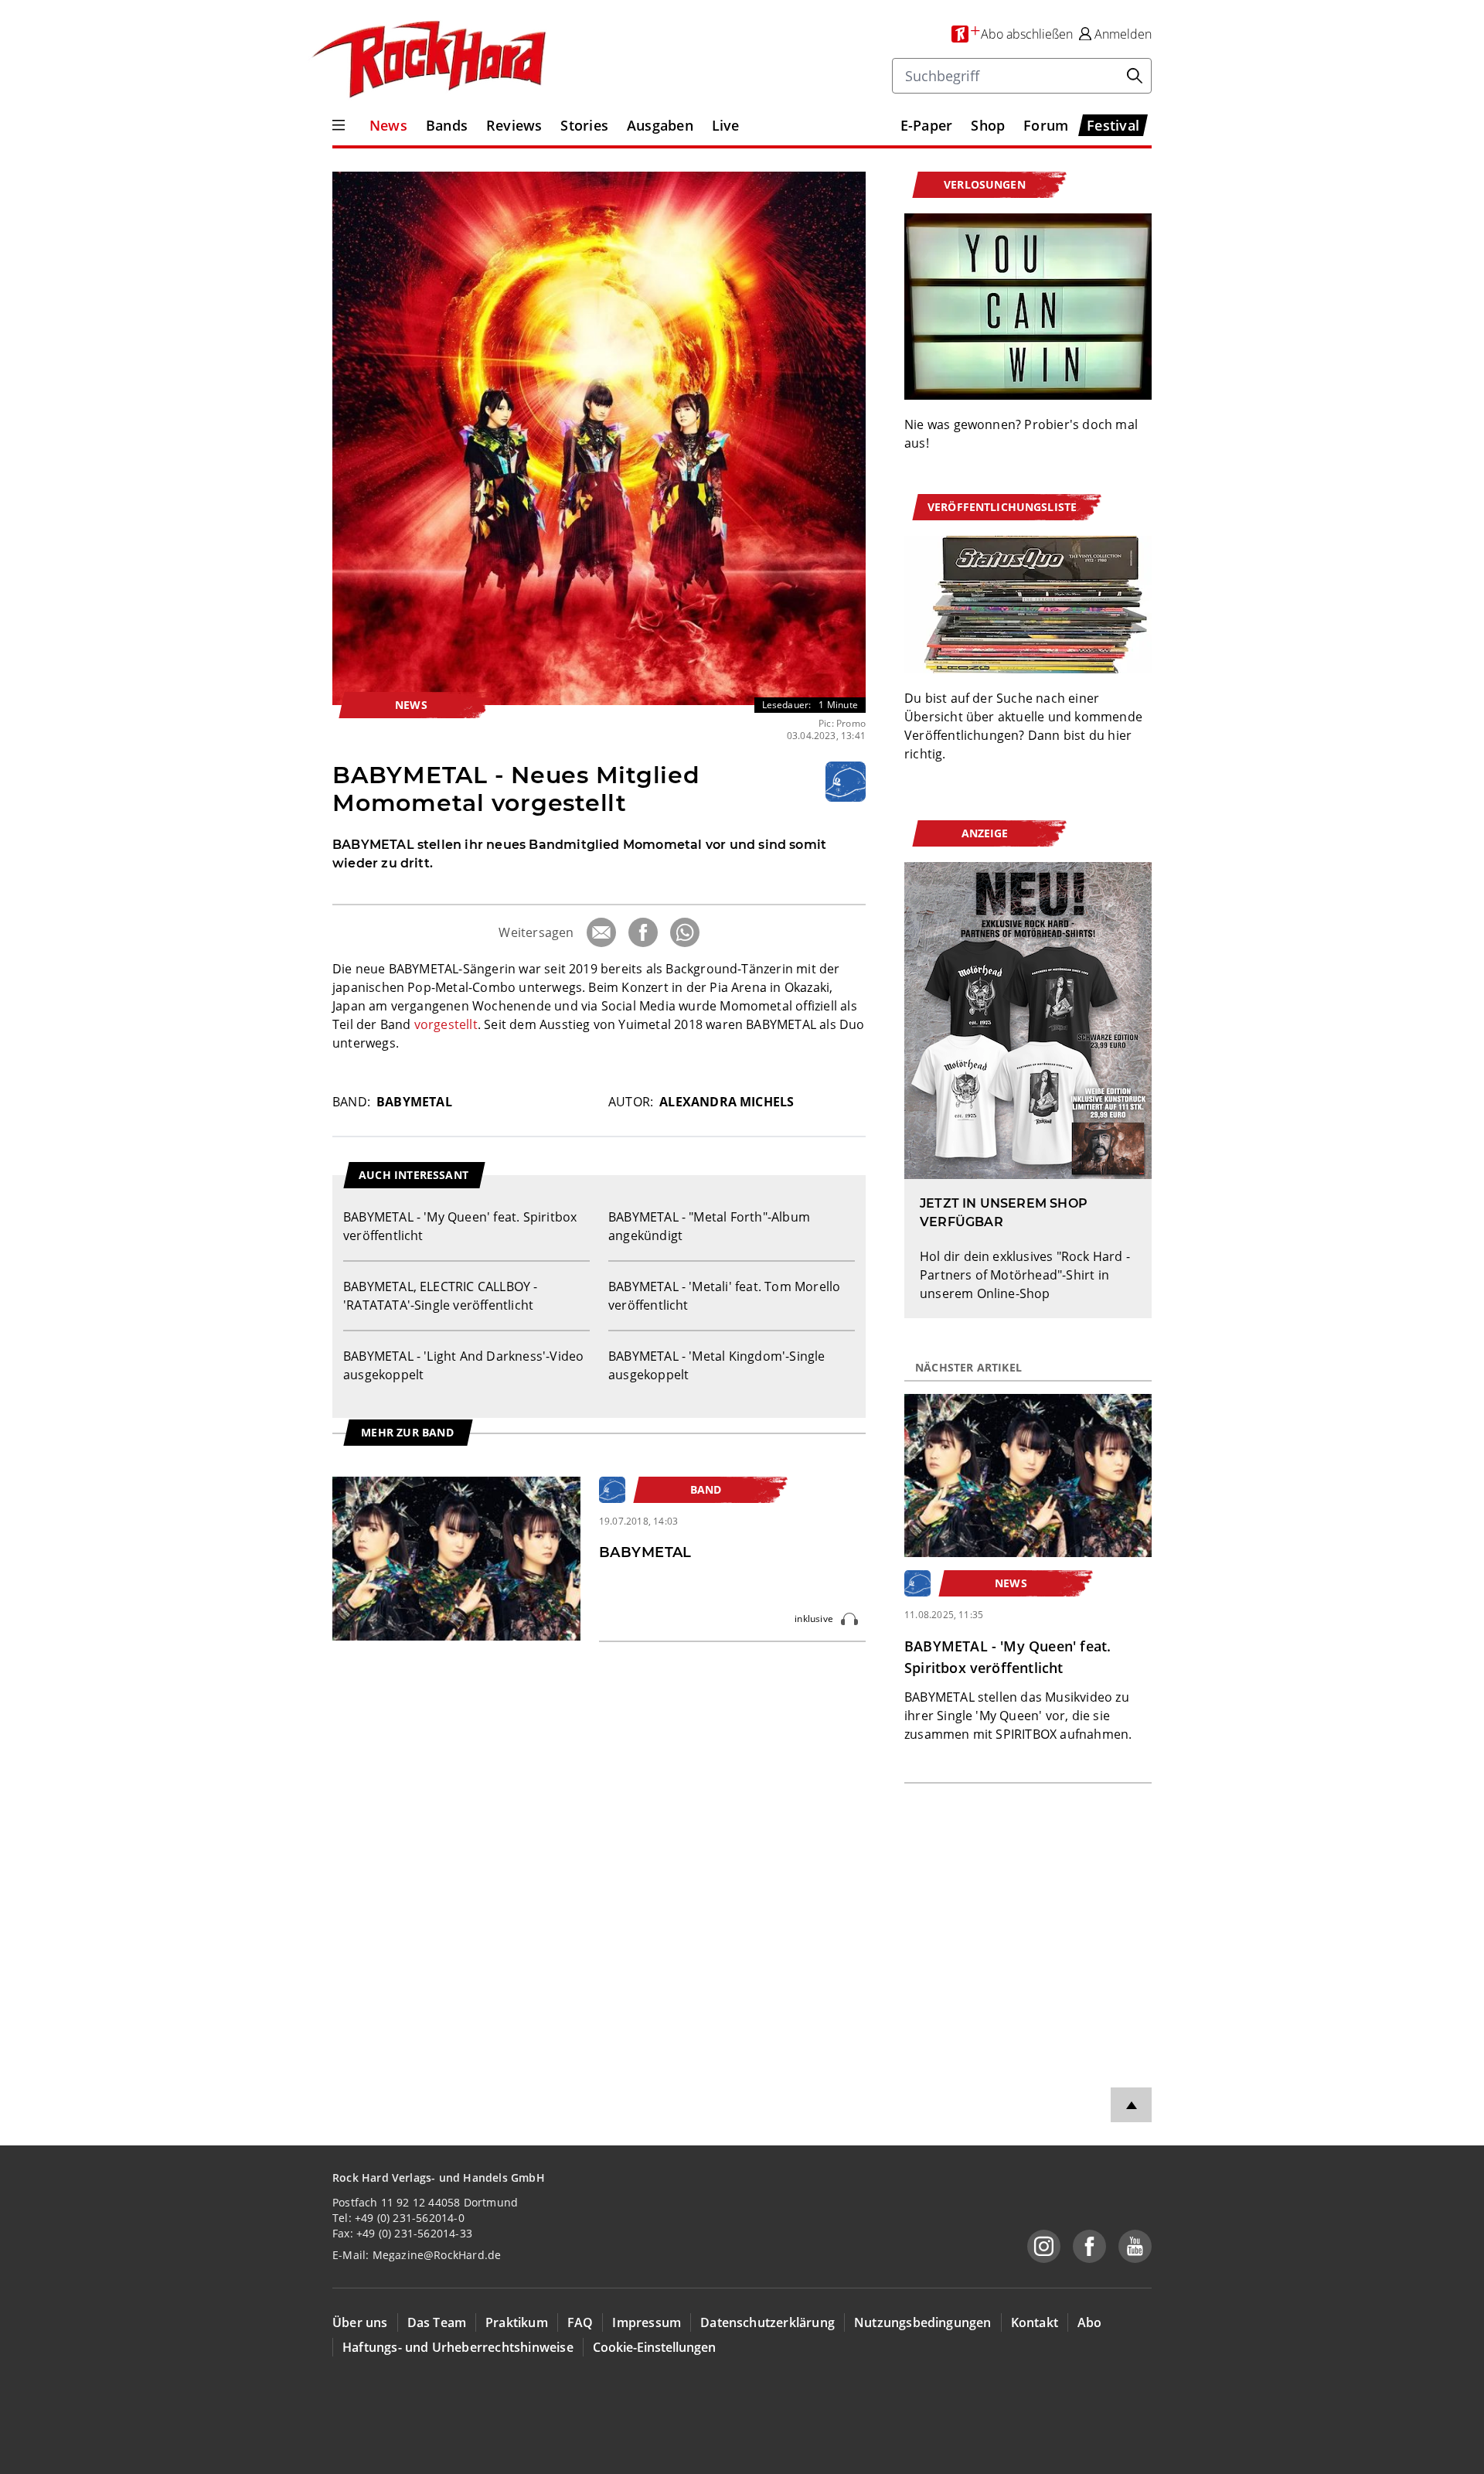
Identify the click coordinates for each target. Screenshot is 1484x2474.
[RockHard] (427, 60)
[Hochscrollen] (1131, 2105)
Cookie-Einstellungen (654, 2347)
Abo (1090, 2322)
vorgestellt (446, 1024)
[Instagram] (1044, 2246)
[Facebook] (643, 932)
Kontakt (1035, 2322)
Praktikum (517, 2322)
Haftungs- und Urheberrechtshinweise (458, 2347)
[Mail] (601, 932)
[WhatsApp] (685, 932)
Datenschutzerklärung (768, 2322)
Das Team (437, 2322)
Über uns (360, 2322)
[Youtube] (1135, 2246)
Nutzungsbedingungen (923, 2322)
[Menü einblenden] (339, 125)
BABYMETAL (414, 1102)
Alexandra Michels (727, 1102)
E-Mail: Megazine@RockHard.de (417, 2255)
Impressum (647, 2322)
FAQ (580, 2322)
